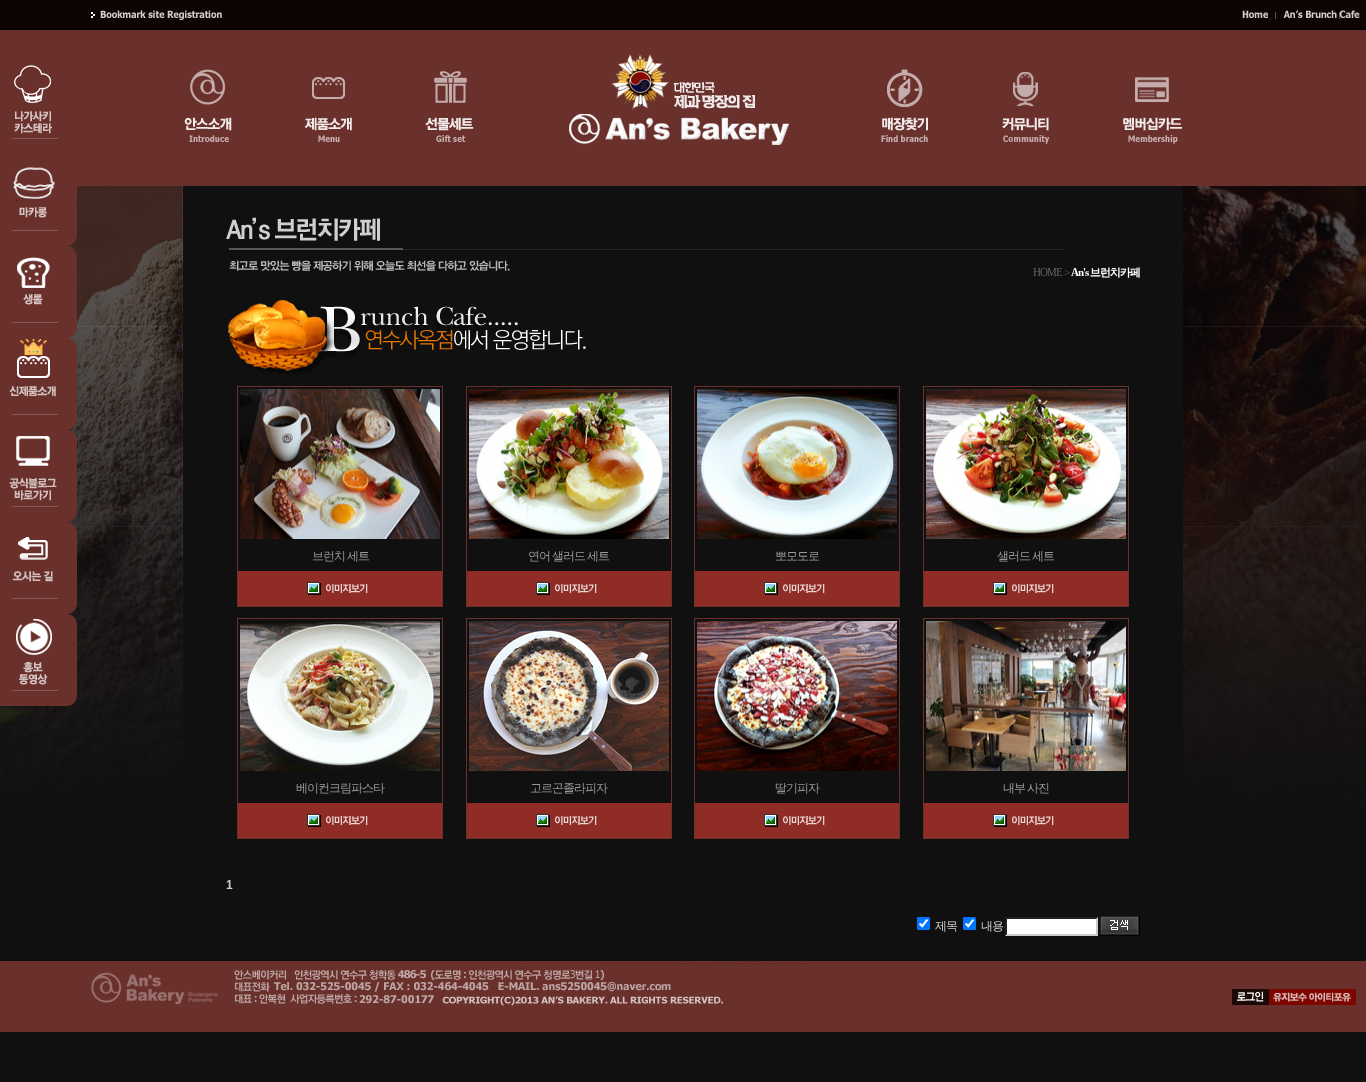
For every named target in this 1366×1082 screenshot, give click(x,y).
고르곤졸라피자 (568, 788)
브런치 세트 (340, 556)
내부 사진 (1026, 788)
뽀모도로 (797, 556)
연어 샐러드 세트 (568, 556)
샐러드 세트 (1025, 556)
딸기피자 (797, 788)
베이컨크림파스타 (340, 788)
